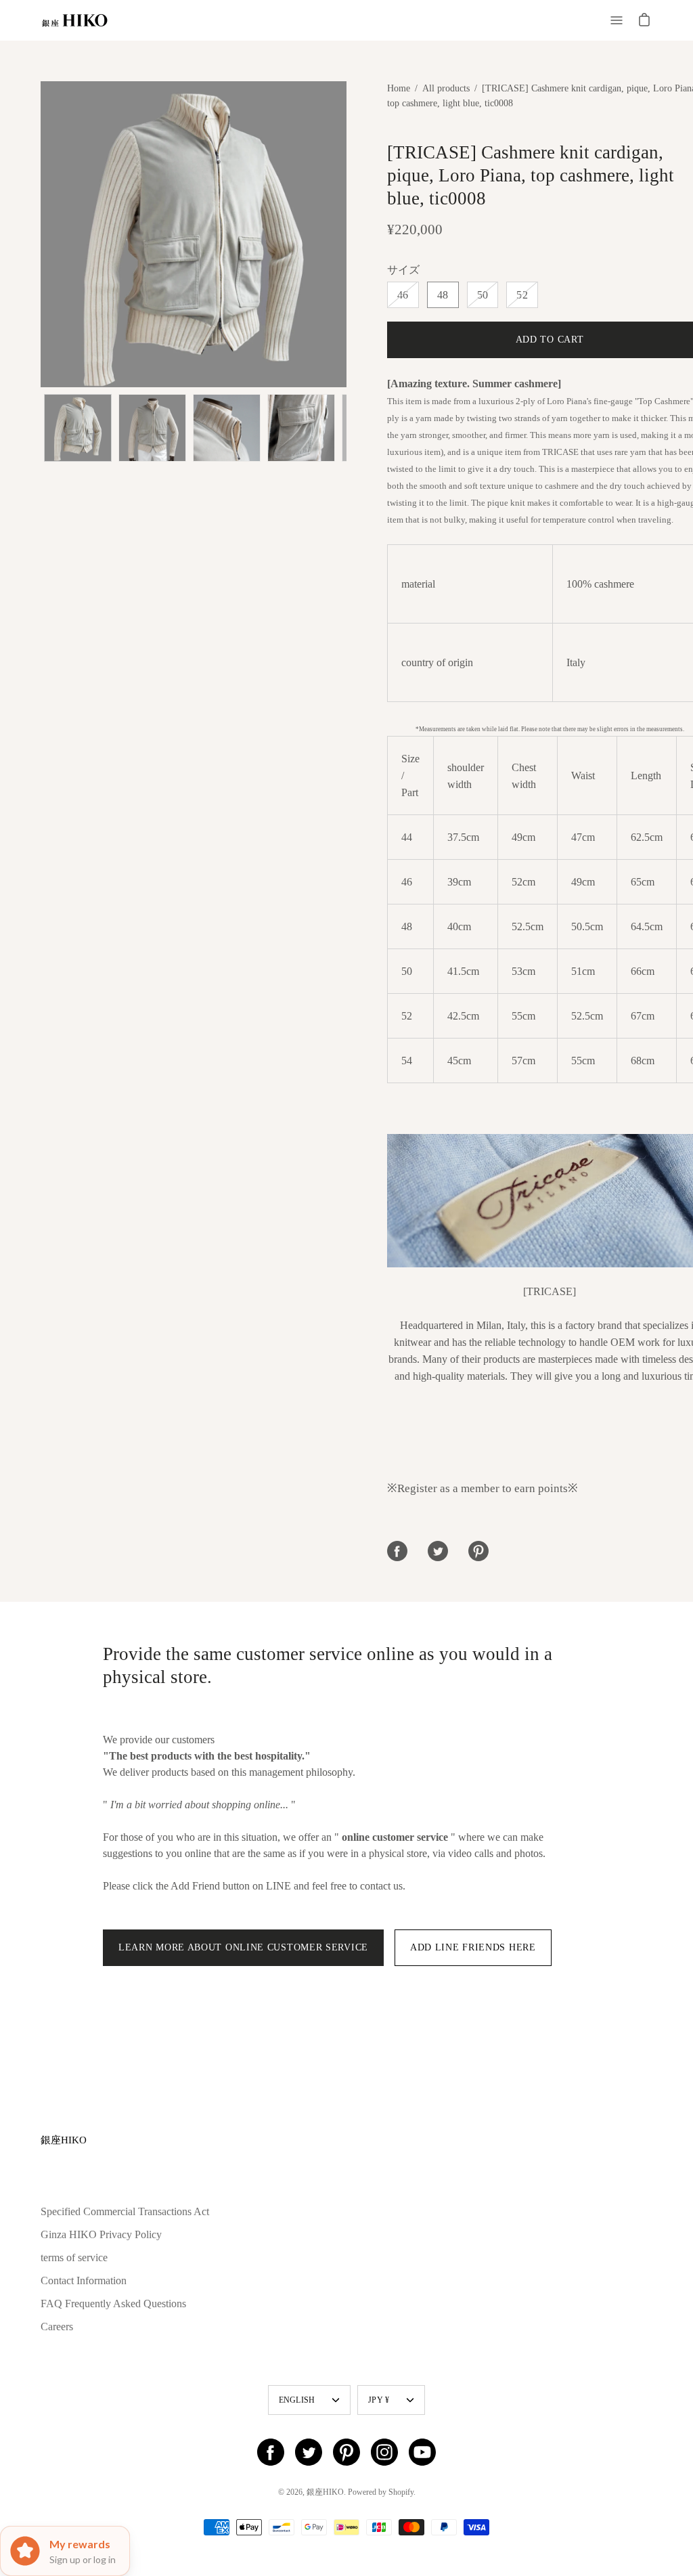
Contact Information (84, 2280)
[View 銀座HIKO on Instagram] (384, 2452)
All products (446, 88)
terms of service (74, 2257)
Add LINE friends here (473, 1947)
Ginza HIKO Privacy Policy (101, 2234)
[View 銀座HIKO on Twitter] (309, 2452)
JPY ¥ (379, 2400)
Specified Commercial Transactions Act (125, 2211)
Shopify (401, 2492)
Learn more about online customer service (243, 1947)
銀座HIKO (64, 2140)
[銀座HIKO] (74, 20)
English (297, 2400)
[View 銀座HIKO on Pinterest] (346, 2452)
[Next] (346, 234)
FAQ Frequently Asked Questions (113, 2304)
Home (399, 88)
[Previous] (41, 234)
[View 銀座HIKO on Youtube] (422, 2452)
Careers (57, 2327)
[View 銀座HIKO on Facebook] (271, 2452)
